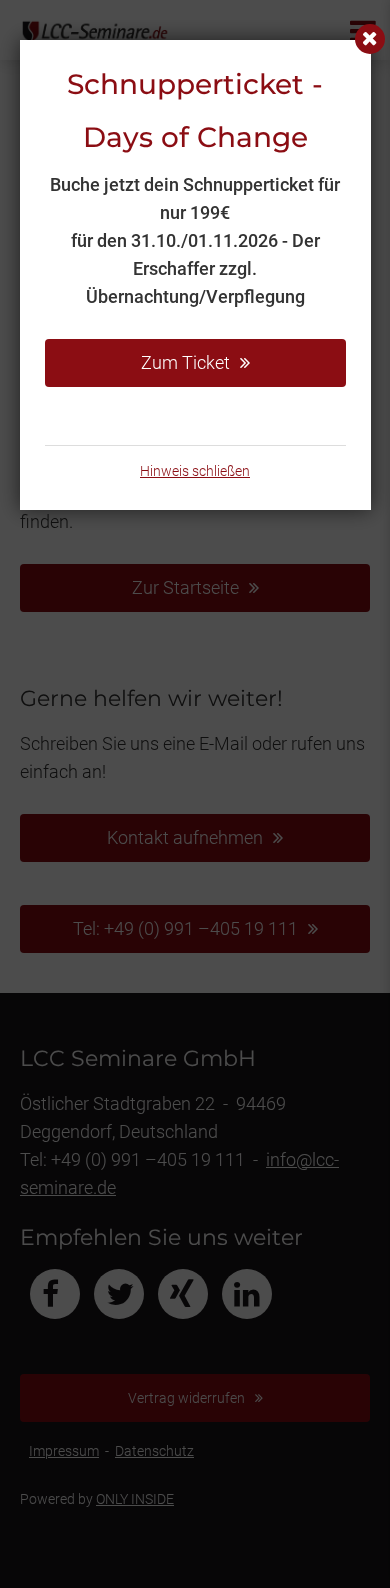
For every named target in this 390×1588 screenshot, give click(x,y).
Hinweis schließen (195, 471)
